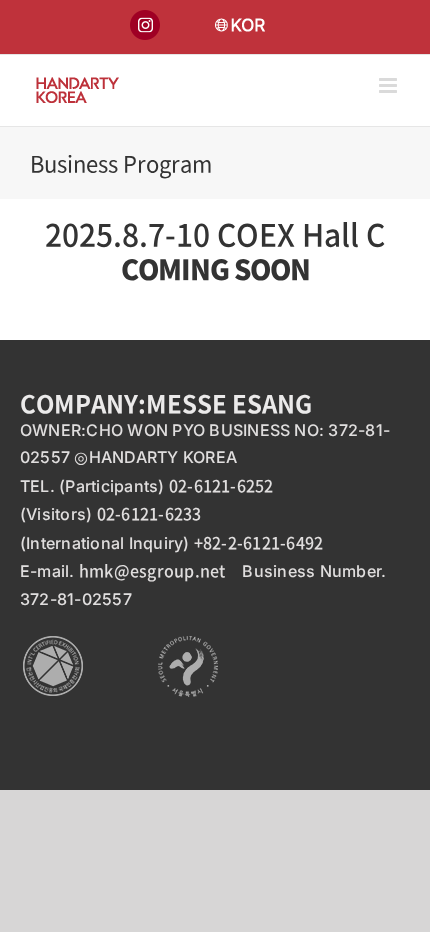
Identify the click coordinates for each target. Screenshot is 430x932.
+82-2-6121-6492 (259, 542)
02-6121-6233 (149, 513)
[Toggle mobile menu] (389, 85)
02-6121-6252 (221, 485)
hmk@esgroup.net (152, 570)
